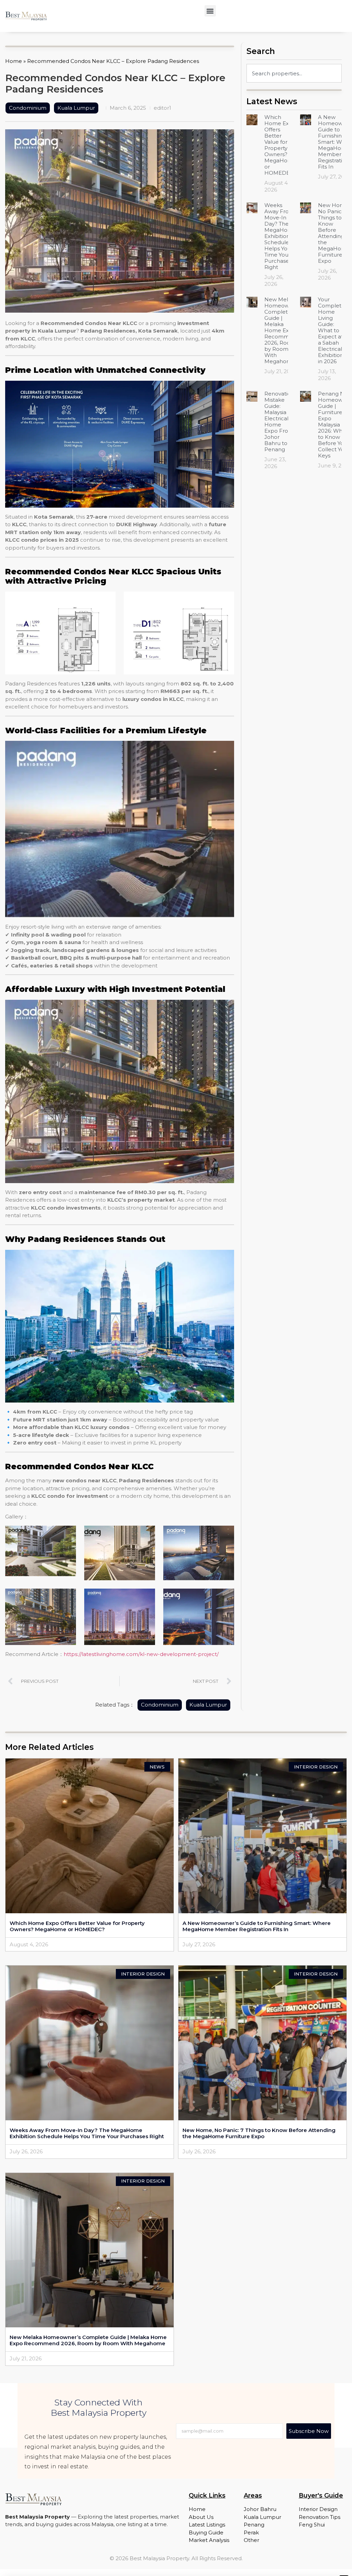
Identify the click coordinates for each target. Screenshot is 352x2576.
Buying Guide (206, 2532)
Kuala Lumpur (76, 108)
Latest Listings (207, 2525)
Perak (251, 2532)
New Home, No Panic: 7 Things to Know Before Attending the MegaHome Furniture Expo (334, 233)
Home (14, 61)
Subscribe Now (309, 2431)
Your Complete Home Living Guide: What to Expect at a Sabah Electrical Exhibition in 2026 (331, 330)
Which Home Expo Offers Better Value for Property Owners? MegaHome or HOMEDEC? (280, 145)
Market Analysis (209, 2540)
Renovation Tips (320, 2517)
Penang (254, 2525)
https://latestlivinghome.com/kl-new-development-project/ (141, 1654)
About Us (201, 2517)
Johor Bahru (260, 2509)
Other (251, 2540)
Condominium (28, 108)
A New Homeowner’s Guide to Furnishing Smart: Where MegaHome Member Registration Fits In (257, 1926)
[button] (210, 11)
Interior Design (318, 2509)
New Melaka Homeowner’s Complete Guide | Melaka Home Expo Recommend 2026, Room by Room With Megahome (283, 330)
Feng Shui (312, 2525)
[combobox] (294, 73)
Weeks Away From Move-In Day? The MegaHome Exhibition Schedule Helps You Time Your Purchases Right (280, 236)
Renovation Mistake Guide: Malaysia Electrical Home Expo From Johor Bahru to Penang (279, 421)
